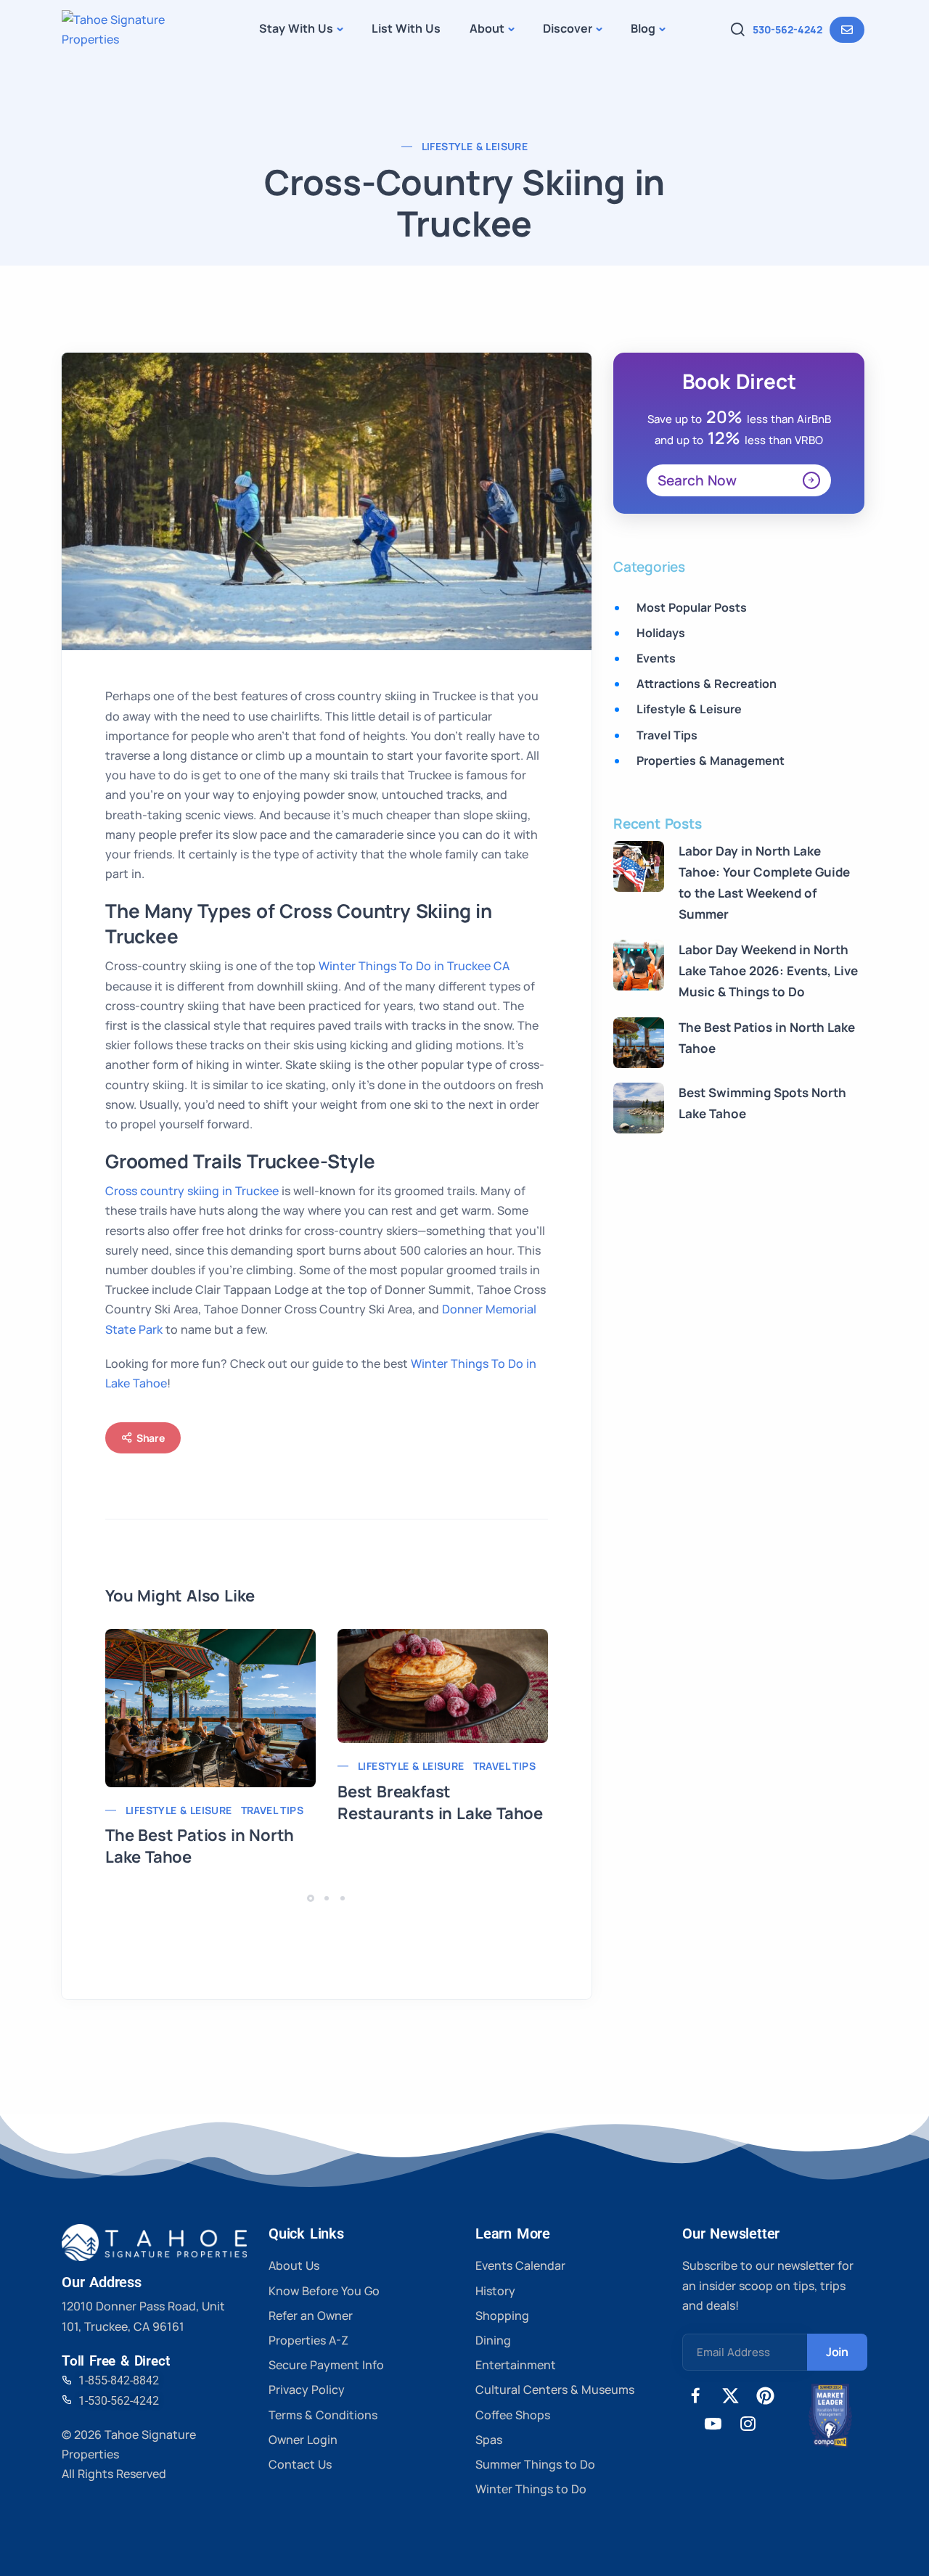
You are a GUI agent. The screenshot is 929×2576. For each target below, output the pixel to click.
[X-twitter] (730, 2396)
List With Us (406, 28)
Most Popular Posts (692, 607)
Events (656, 658)
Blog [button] (643, 28)
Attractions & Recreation (707, 684)
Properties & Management (711, 760)
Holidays (661, 633)
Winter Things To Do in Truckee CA (414, 966)
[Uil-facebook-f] (696, 2396)
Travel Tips (272, 1810)
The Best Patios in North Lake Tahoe (200, 1846)
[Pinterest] (765, 2396)
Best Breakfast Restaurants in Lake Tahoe (440, 1802)
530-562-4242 (787, 29)
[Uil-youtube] (713, 2424)
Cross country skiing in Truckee (192, 1191)
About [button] (487, 28)
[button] (313, 1898)
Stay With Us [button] (296, 28)
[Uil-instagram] (748, 2424)
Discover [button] (568, 28)
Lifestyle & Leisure (475, 146)
